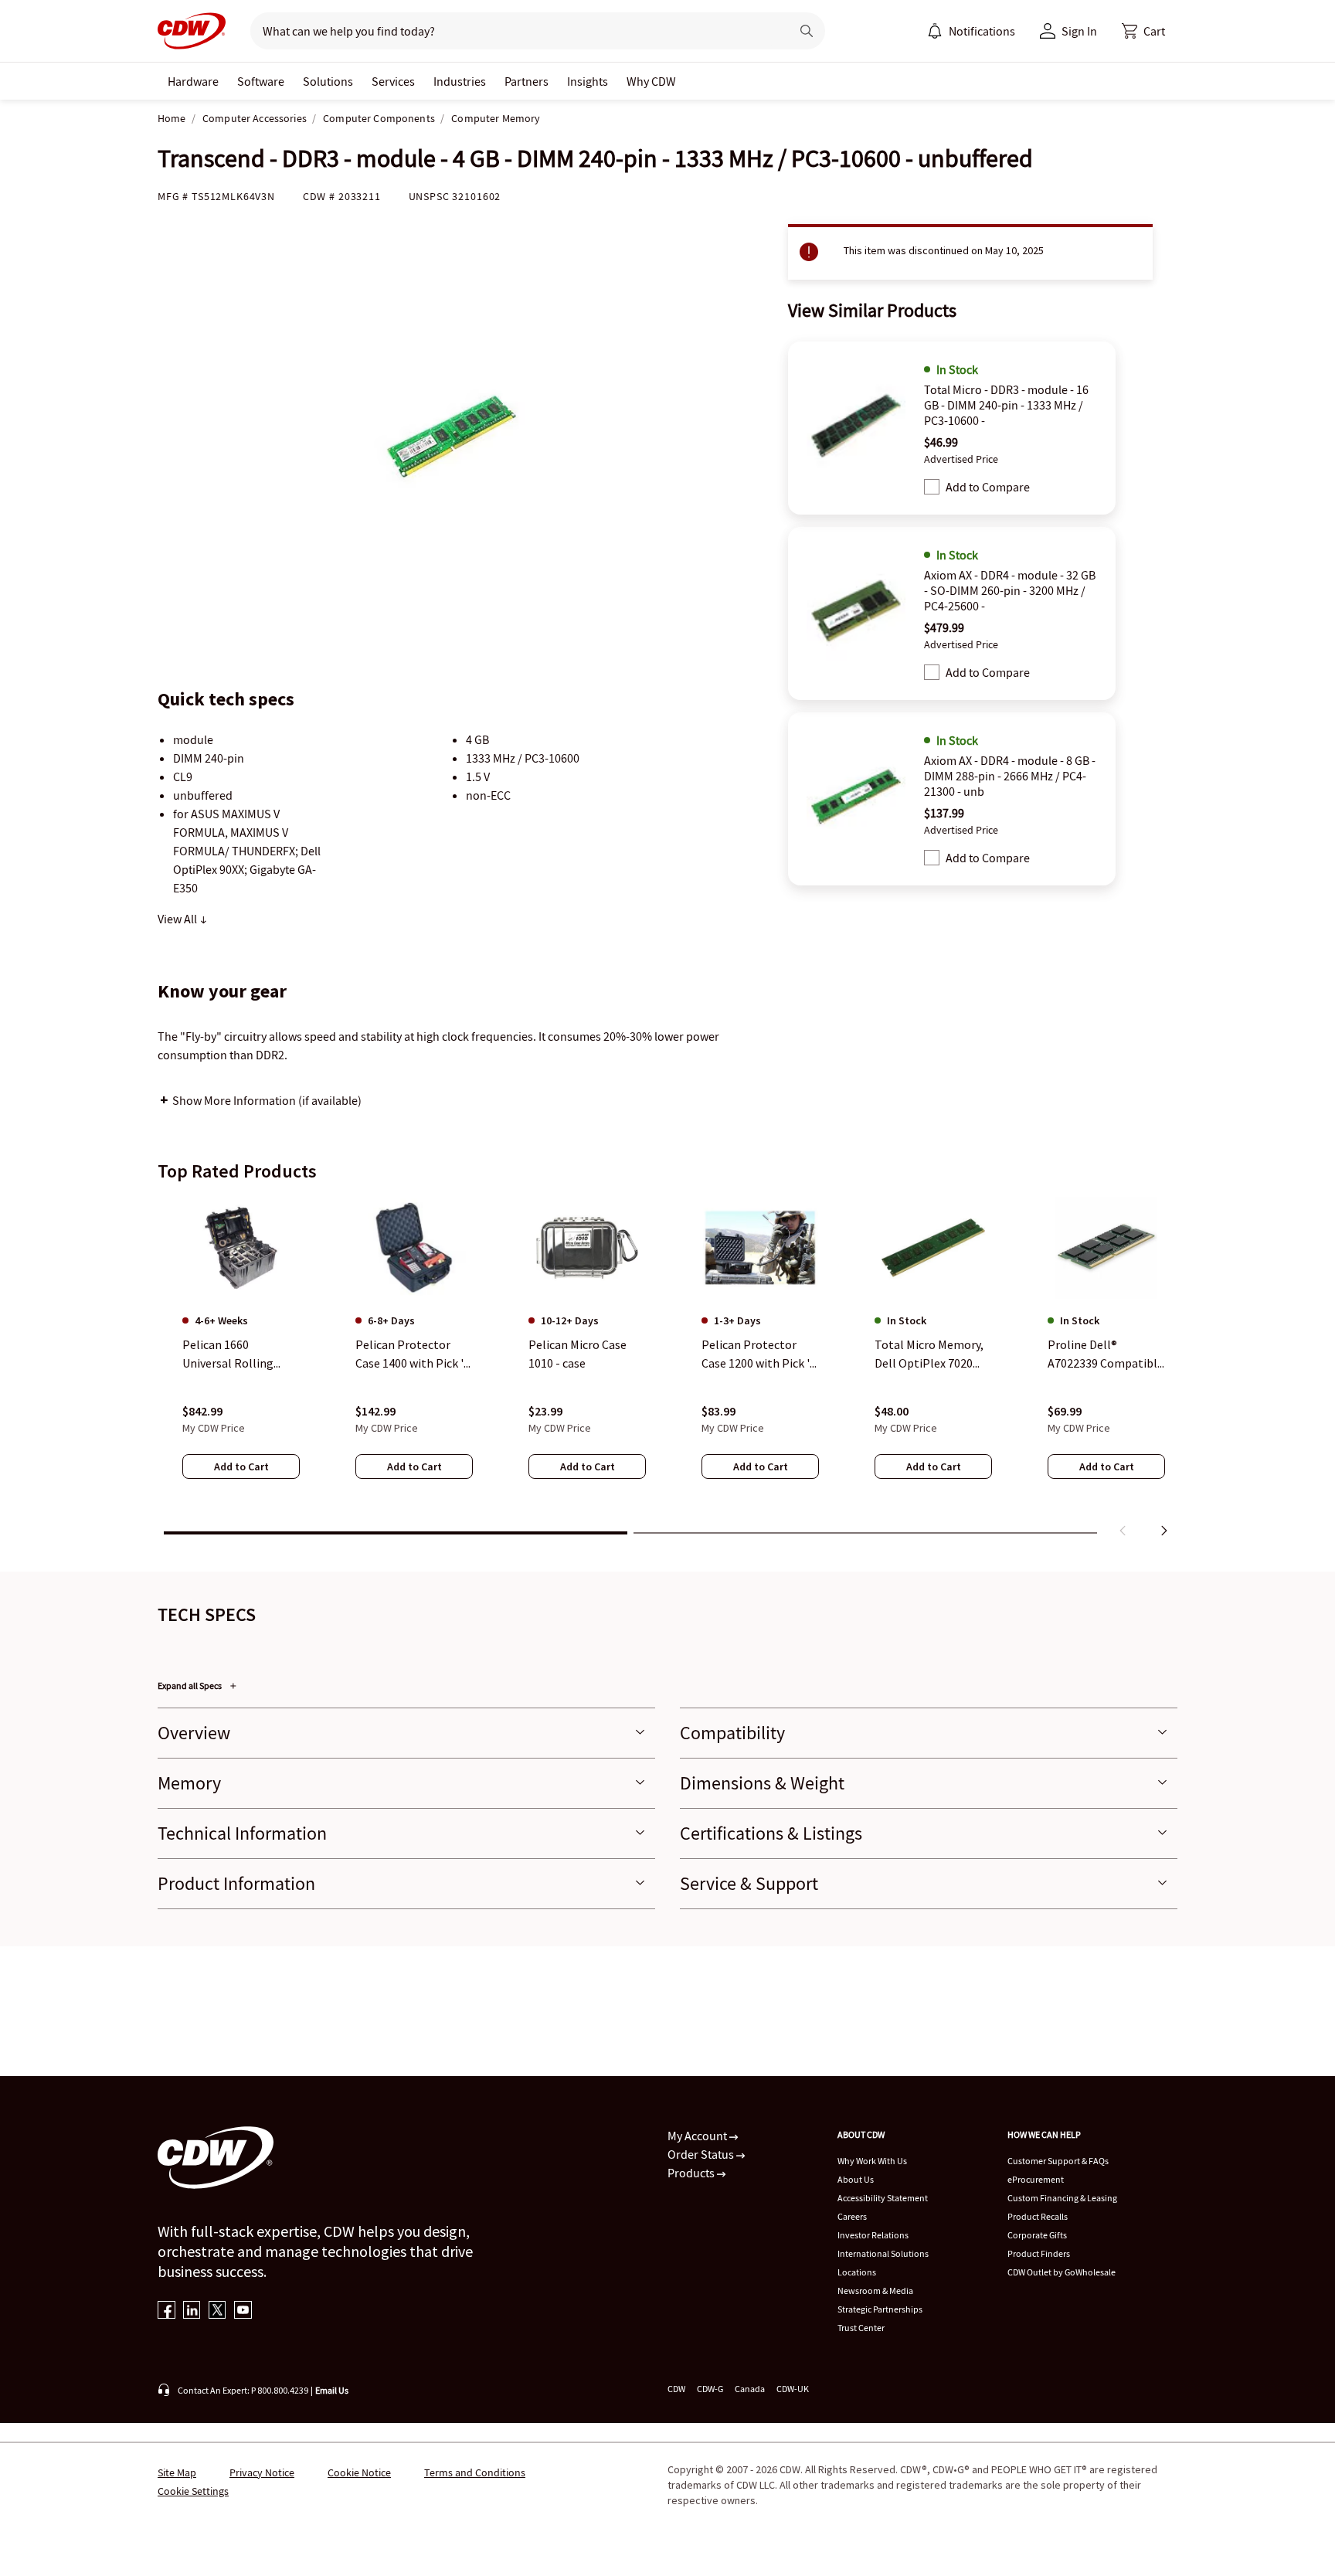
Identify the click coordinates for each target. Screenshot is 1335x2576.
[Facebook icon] (166, 2311)
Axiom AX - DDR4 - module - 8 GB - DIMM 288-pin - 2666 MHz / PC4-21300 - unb (1010, 776)
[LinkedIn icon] (192, 2311)
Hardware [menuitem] (193, 81)
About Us (856, 2179)
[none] (193, 81)
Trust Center (861, 2328)
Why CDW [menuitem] (651, 81)
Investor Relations (873, 2235)
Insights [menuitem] (588, 81)
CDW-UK (793, 2389)
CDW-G (710, 2389)
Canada (750, 2389)
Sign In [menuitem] (1079, 31)
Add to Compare (988, 487)
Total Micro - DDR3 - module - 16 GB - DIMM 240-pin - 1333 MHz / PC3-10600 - (1006, 405)
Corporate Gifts (1037, 2235)
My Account (698, 2136)
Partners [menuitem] (527, 81)
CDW (676, 2389)
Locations (857, 2272)
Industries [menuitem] (460, 81)
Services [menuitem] (393, 81)
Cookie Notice (359, 2472)
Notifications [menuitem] (982, 31)
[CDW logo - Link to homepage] (192, 31)
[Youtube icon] (243, 2311)
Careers (852, 2216)
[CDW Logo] (192, 31)
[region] (667, 1370)
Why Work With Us (872, 2161)
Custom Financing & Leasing (1062, 2198)
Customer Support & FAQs (1058, 2161)
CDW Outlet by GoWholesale (1062, 2272)
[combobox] (514, 31)
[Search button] (807, 31)
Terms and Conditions (475, 2472)
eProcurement (1036, 2179)
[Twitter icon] (217, 2311)
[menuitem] (935, 31)
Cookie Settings (193, 2491)
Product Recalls (1038, 2216)
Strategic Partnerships (880, 2309)
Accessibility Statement (883, 2198)
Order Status (702, 2154)
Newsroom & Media (875, 2291)
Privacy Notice (262, 2472)
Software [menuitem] (261, 81)
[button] (1143, 31)
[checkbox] (932, 487)
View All (178, 919)
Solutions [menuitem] (328, 81)
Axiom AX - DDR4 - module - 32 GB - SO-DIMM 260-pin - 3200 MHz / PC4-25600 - (1010, 590)
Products (692, 2173)
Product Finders (1039, 2253)
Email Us (332, 2390)
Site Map (177, 2472)
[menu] (971, 31)
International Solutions (883, 2253)
